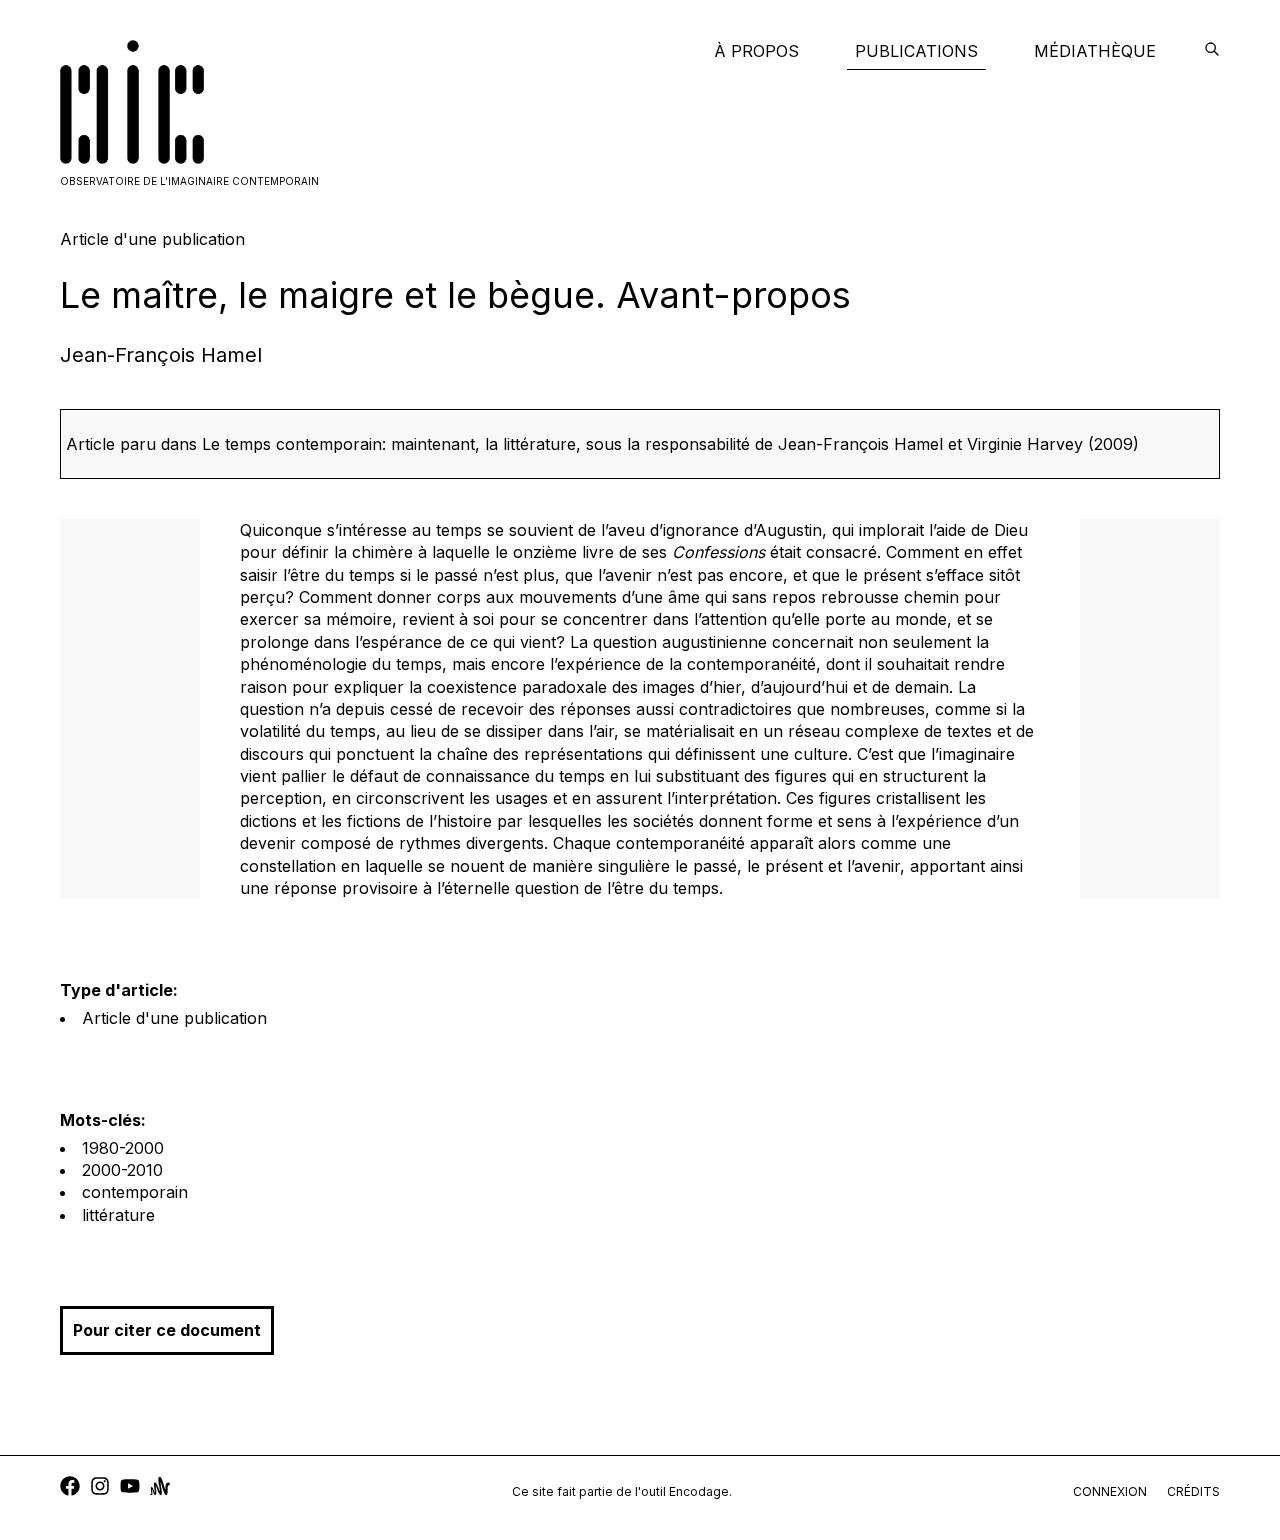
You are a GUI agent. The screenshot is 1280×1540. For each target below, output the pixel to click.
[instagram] (100, 1488)
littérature (118, 1215)
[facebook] (70, 1488)
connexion (1110, 1491)
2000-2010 (122, 1170)
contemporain (135, 1192)
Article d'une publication (174, 1018)
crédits (1193, 1491)
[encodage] (1212, 51)
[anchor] (160, 1488)
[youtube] (130, 1488)
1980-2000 (123, 1148)
